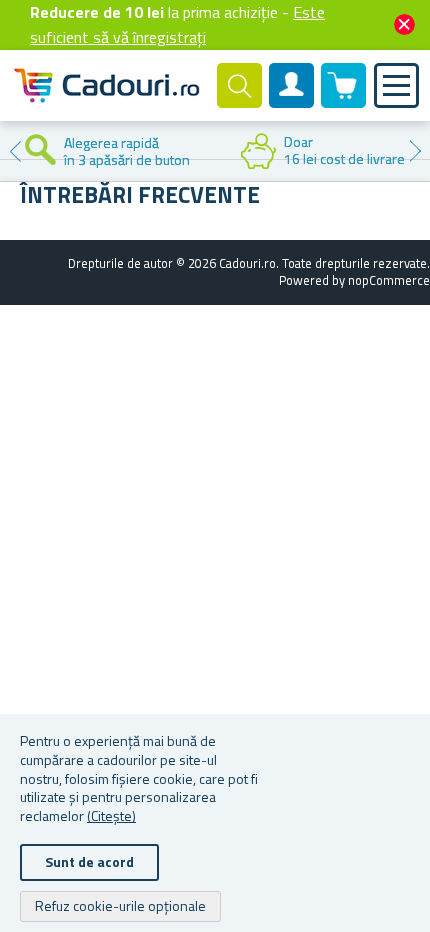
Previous (15, 151)
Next (415, 151)
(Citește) (111, 815)
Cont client (292, 102)
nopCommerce (389, 280)
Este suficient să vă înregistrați (177, 24)
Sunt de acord (89, 861)
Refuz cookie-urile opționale (120, 905)
